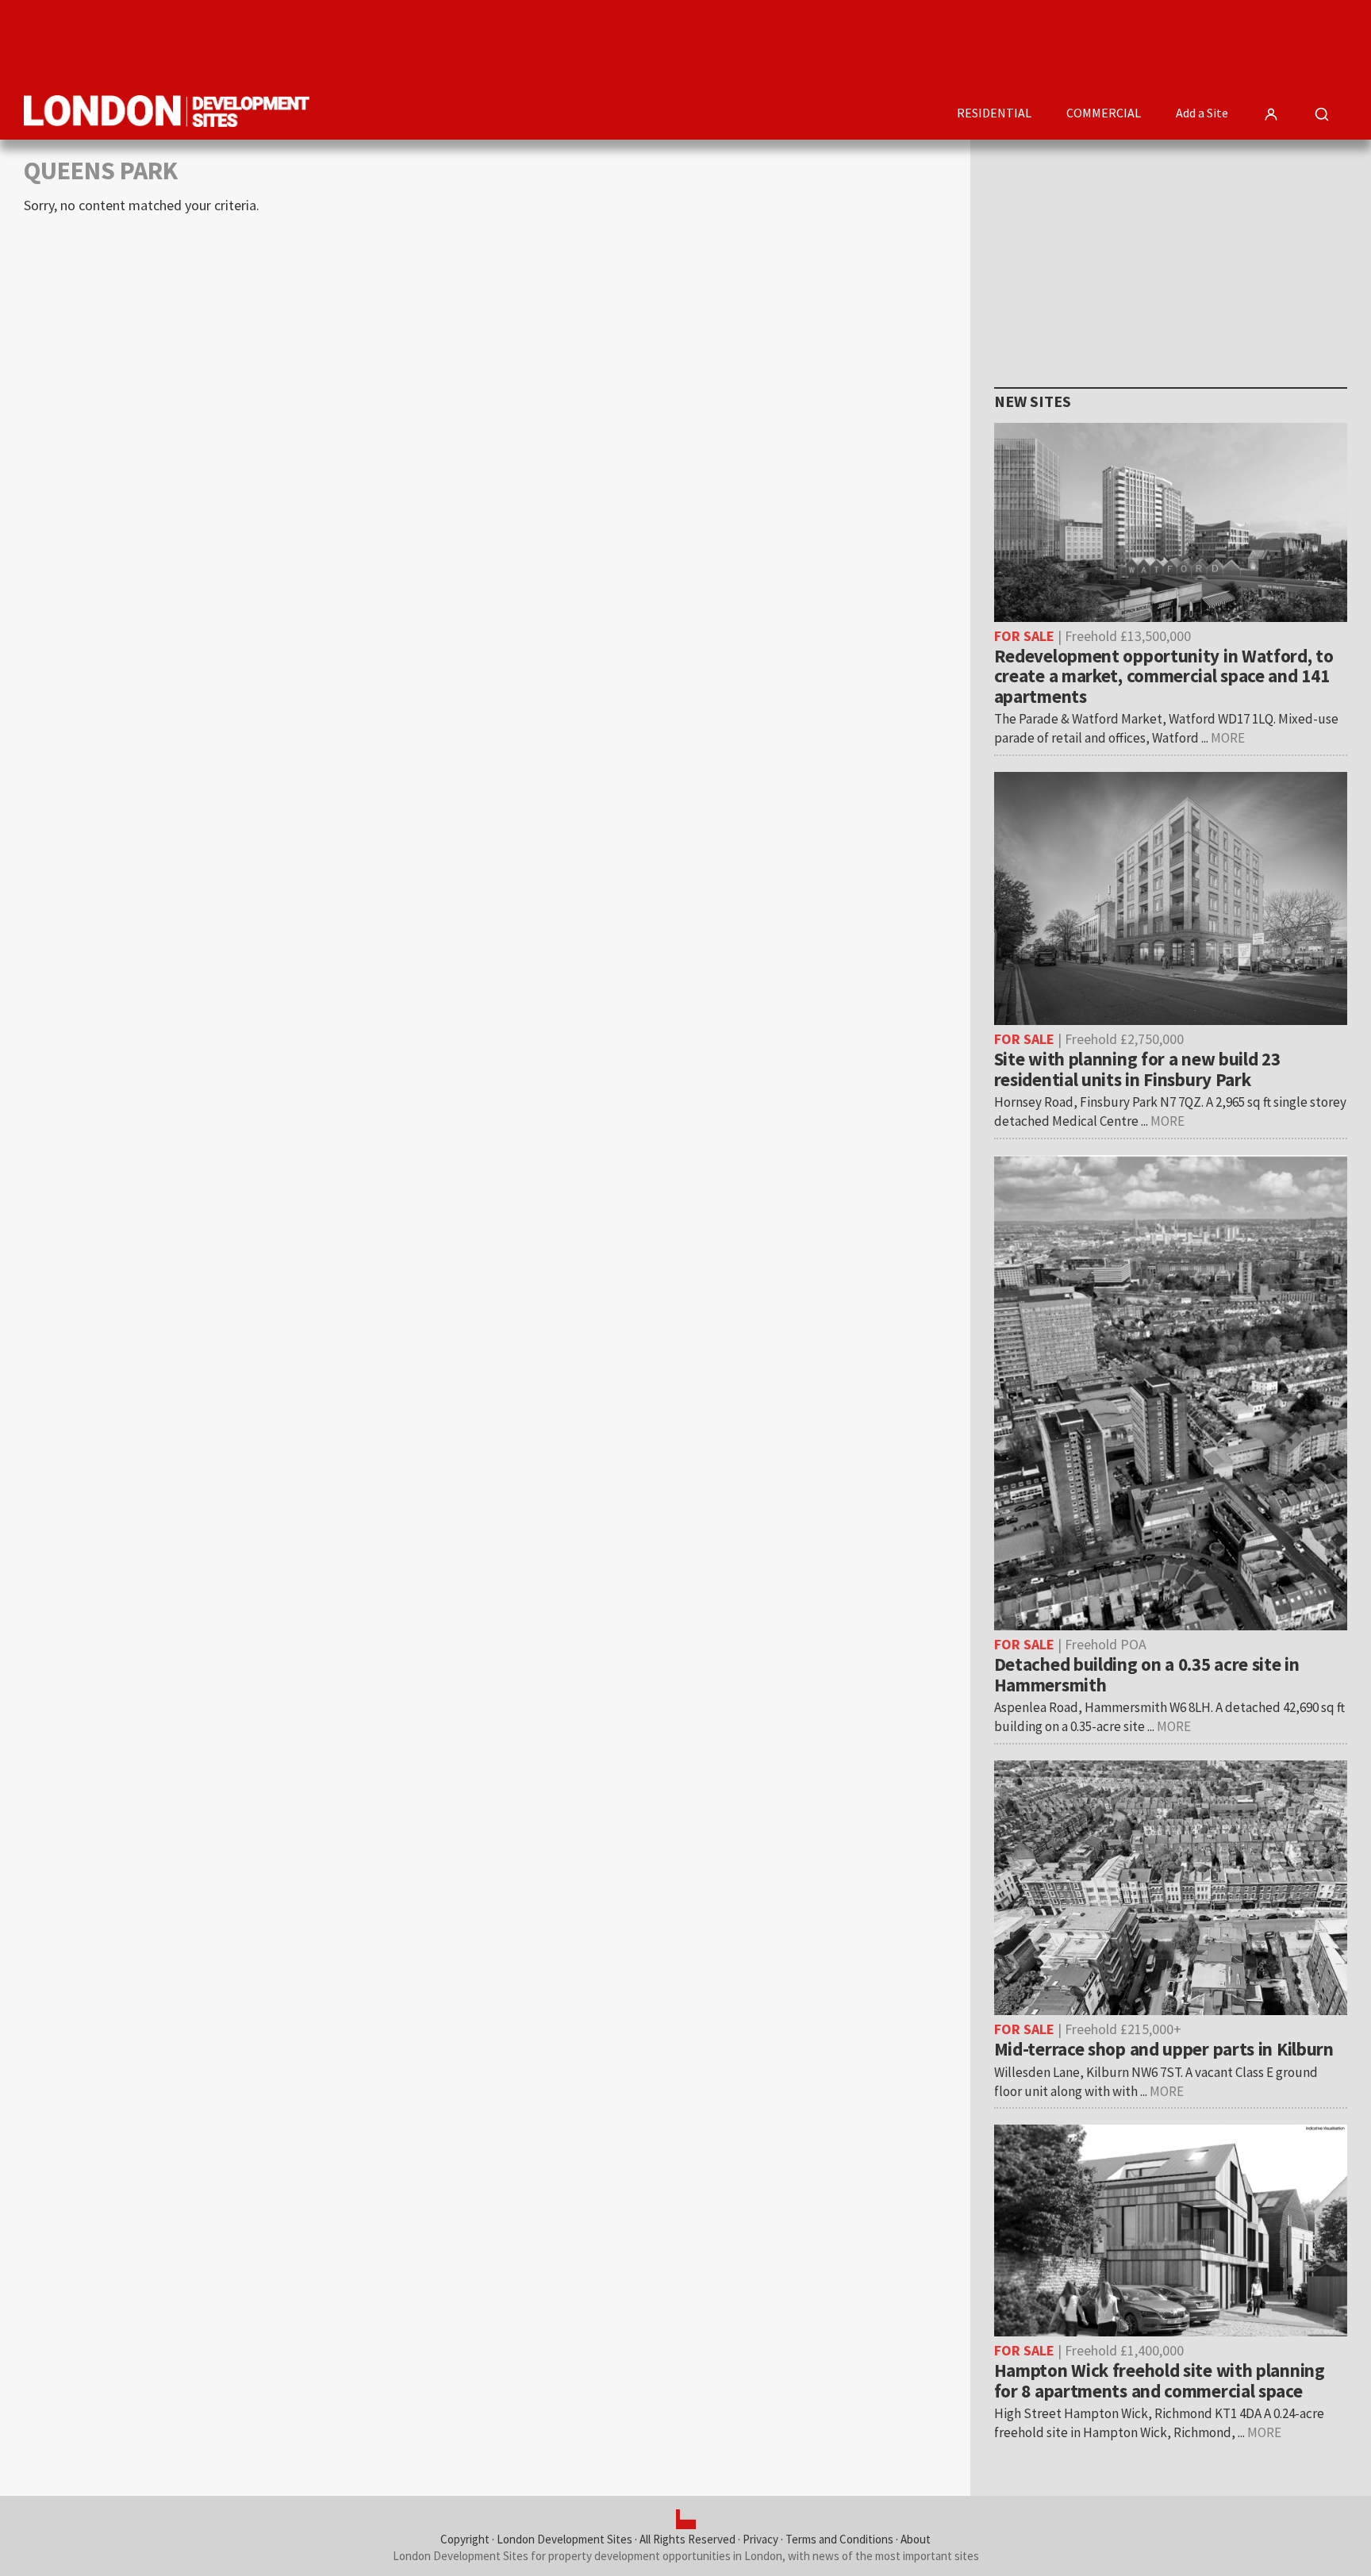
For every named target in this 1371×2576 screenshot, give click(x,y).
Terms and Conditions (839, 2539)
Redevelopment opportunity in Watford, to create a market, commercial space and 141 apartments (1164, 676)
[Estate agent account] (1271, 114)
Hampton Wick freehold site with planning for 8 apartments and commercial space (1160, 2380)
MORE (1228, 738)
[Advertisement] (1058, 44)
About (916, 2539)
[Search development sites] (1322, 114)
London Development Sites (565, 2539)
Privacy (760, 2539)
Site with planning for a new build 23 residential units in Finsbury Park (1137, 1069)
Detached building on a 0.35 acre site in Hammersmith (1147, 1674)
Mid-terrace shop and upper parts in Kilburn (1164, 2049)
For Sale (1024, 636)
